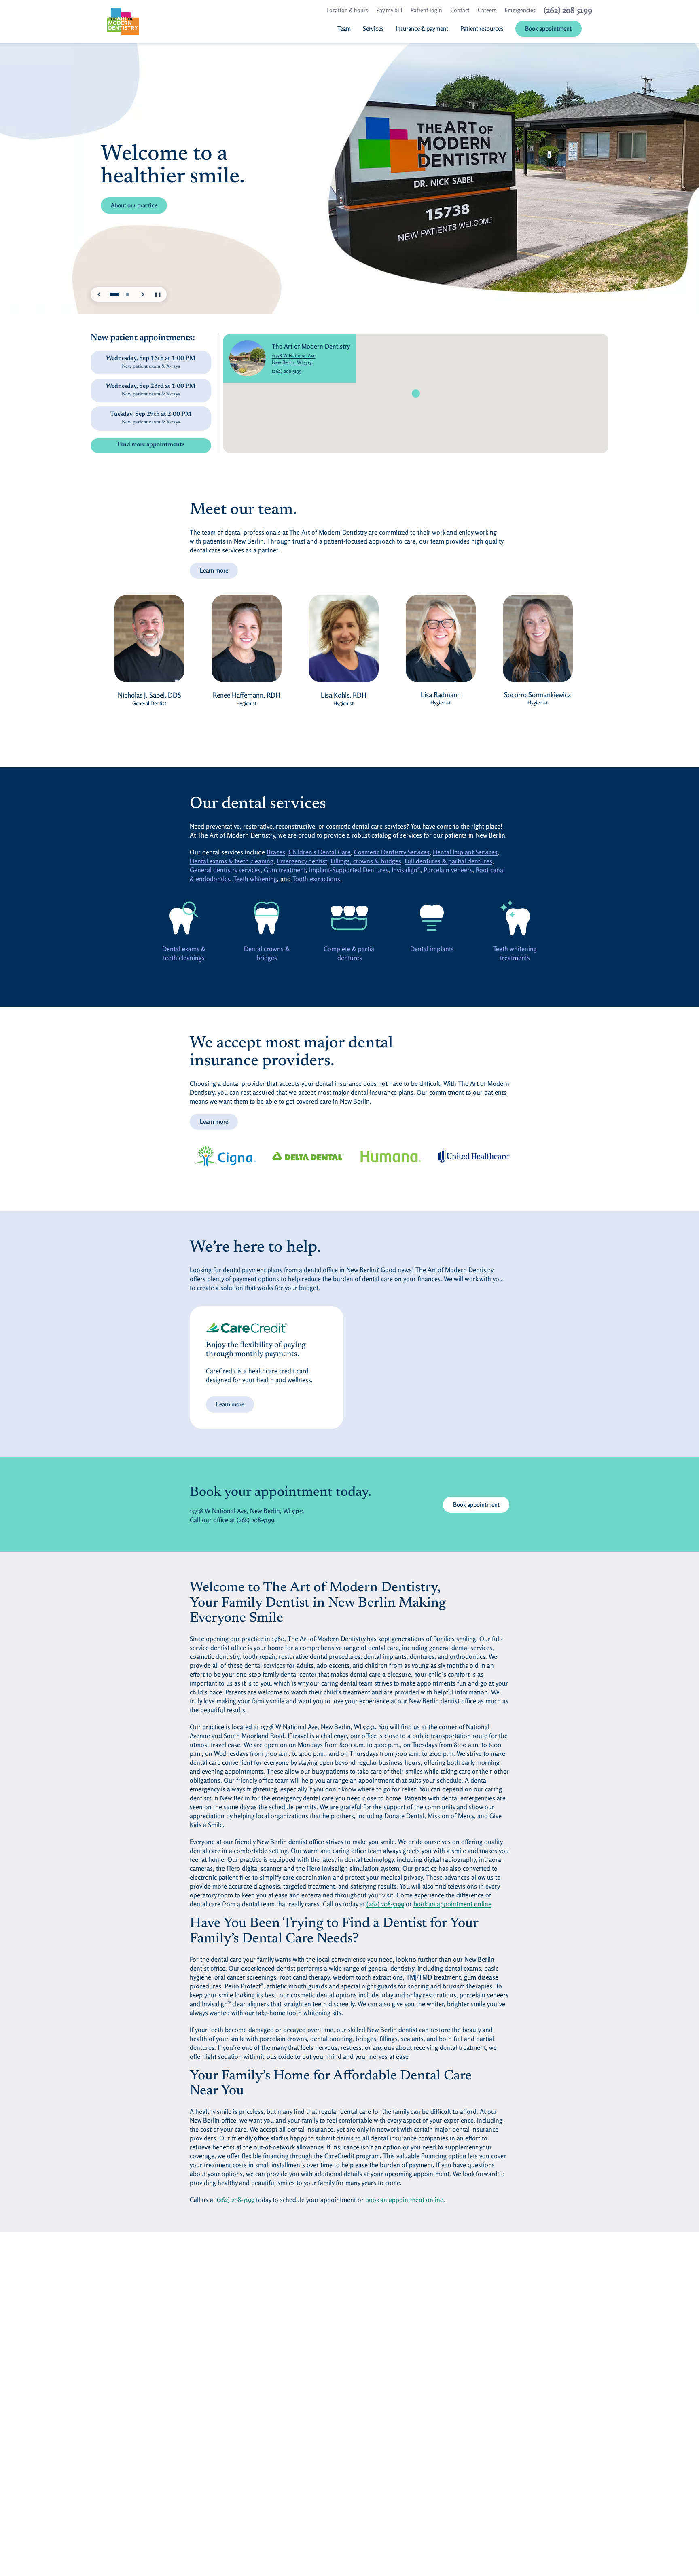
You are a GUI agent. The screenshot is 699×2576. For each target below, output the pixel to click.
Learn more (214, 570)
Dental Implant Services (465, 852)
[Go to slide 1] (114, 294)
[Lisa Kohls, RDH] (343, 643)
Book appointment (476, 1505)
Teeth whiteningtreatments (515, 953)
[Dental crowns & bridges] (267, 918)
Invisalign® (406, 870)
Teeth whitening (255, 879)
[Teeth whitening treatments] (515, 918)
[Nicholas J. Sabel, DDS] (149, 643)
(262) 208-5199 (287, 371)
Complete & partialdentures (350, 953)
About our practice (134, 205)
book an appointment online (452, 1904)
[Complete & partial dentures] (349, 918)
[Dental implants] (432, 918)
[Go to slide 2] (127, 294)
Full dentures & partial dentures (448, 861)
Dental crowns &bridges (267, 953)
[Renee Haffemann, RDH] (246, 643)
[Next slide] (142, 294)
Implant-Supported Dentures (349, 870)
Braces (276, 852)
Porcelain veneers (448, 870)
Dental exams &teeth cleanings (184, 953)
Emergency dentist (302, 861)
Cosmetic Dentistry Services (392, 852)
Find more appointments (151, 445)
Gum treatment (285, 870)
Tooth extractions (316, 879)
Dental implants (432, 949)
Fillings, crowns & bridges (366, 861)
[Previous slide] (100, 294)
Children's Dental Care (320, 852)
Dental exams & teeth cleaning (232, 861)
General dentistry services (225, 870)
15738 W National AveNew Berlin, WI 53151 (311, 359)
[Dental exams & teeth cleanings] (184, 918)
